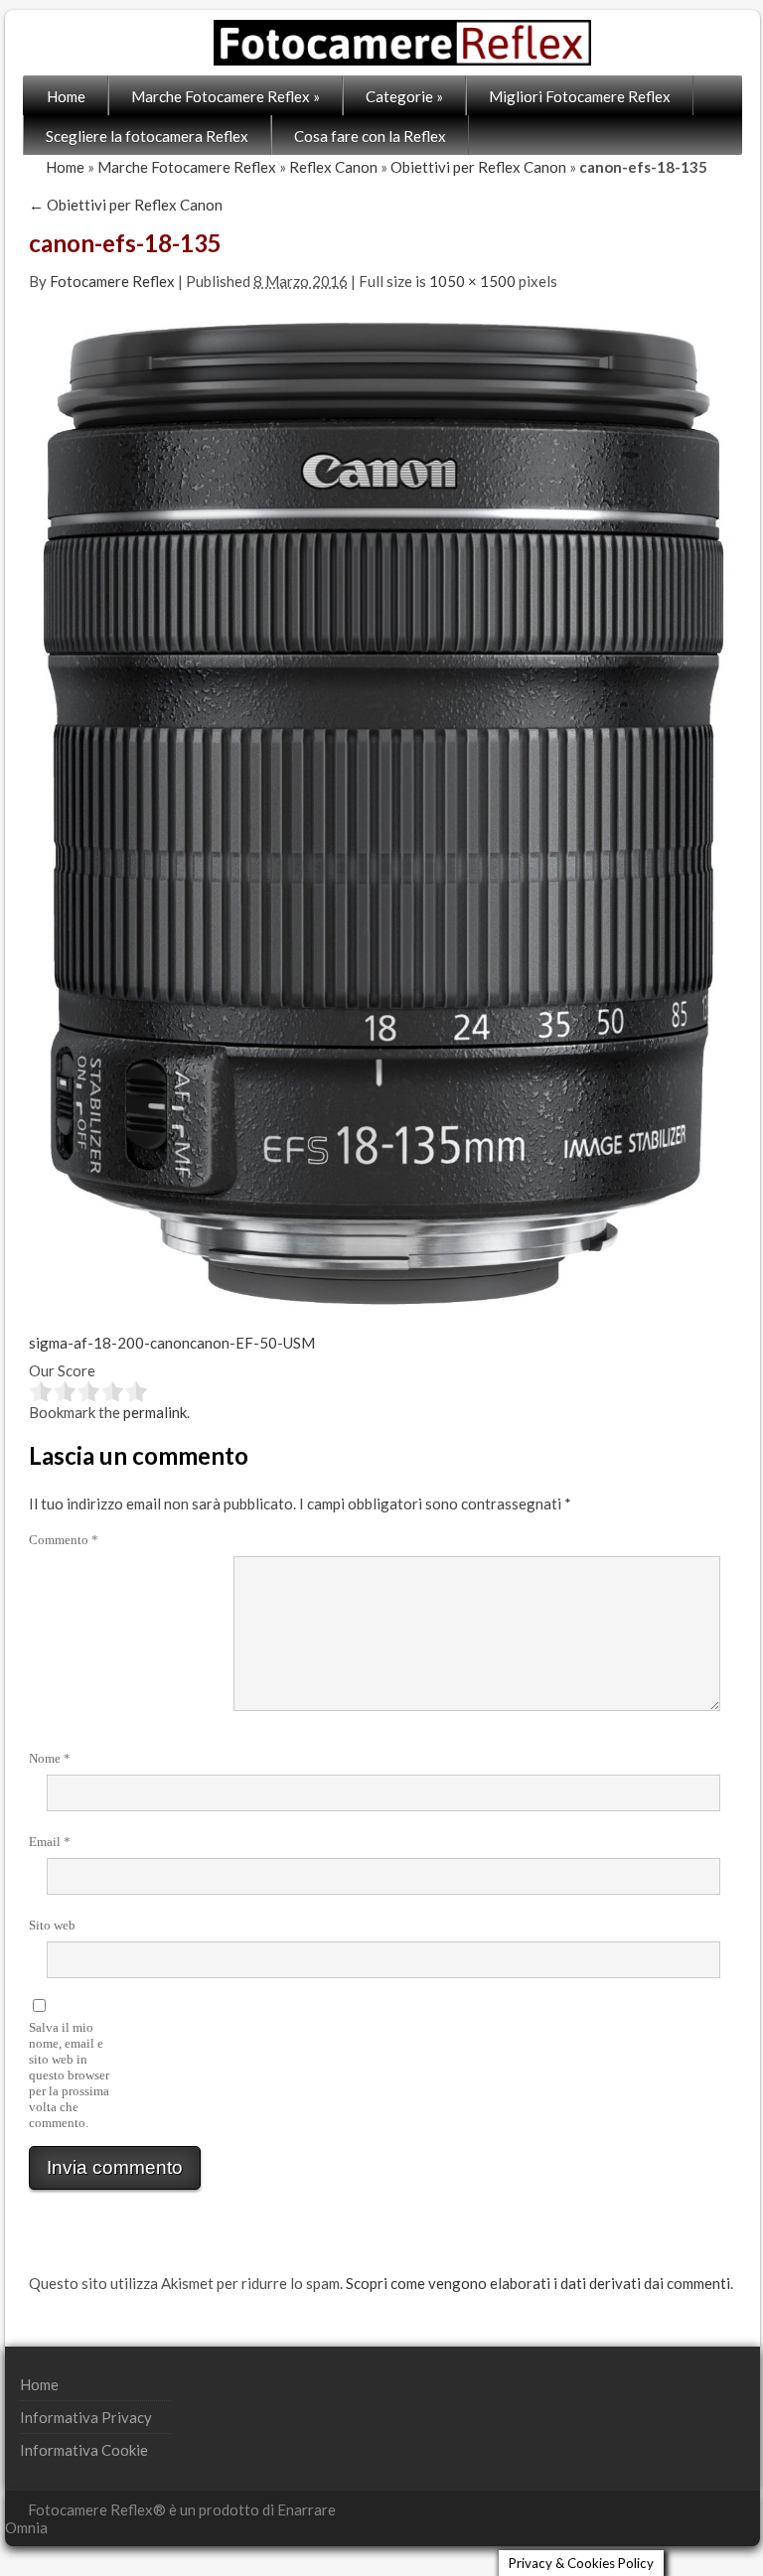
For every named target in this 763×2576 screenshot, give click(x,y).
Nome (50, 1758)
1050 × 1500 (472, 281)
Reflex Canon (333, 167)
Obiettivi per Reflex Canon (478, 167)
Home (66, 96)
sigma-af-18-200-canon (109, 1343)
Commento (64, 1540)
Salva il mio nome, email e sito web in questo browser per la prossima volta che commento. (69, 2075)
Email (50, 1842)
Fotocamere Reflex (112, 281)
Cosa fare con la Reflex (370, 136)
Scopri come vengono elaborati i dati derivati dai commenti (538, 2283)
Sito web (52, 1925)
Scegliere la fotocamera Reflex (147, 136)
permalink (155, 1412)
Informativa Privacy (86, 2417)
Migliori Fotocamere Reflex (580, 96)
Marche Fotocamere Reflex (226, 96)
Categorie (404, 96)
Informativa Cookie (84, 2450)
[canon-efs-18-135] (382, 811)
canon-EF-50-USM (252, 1343)
